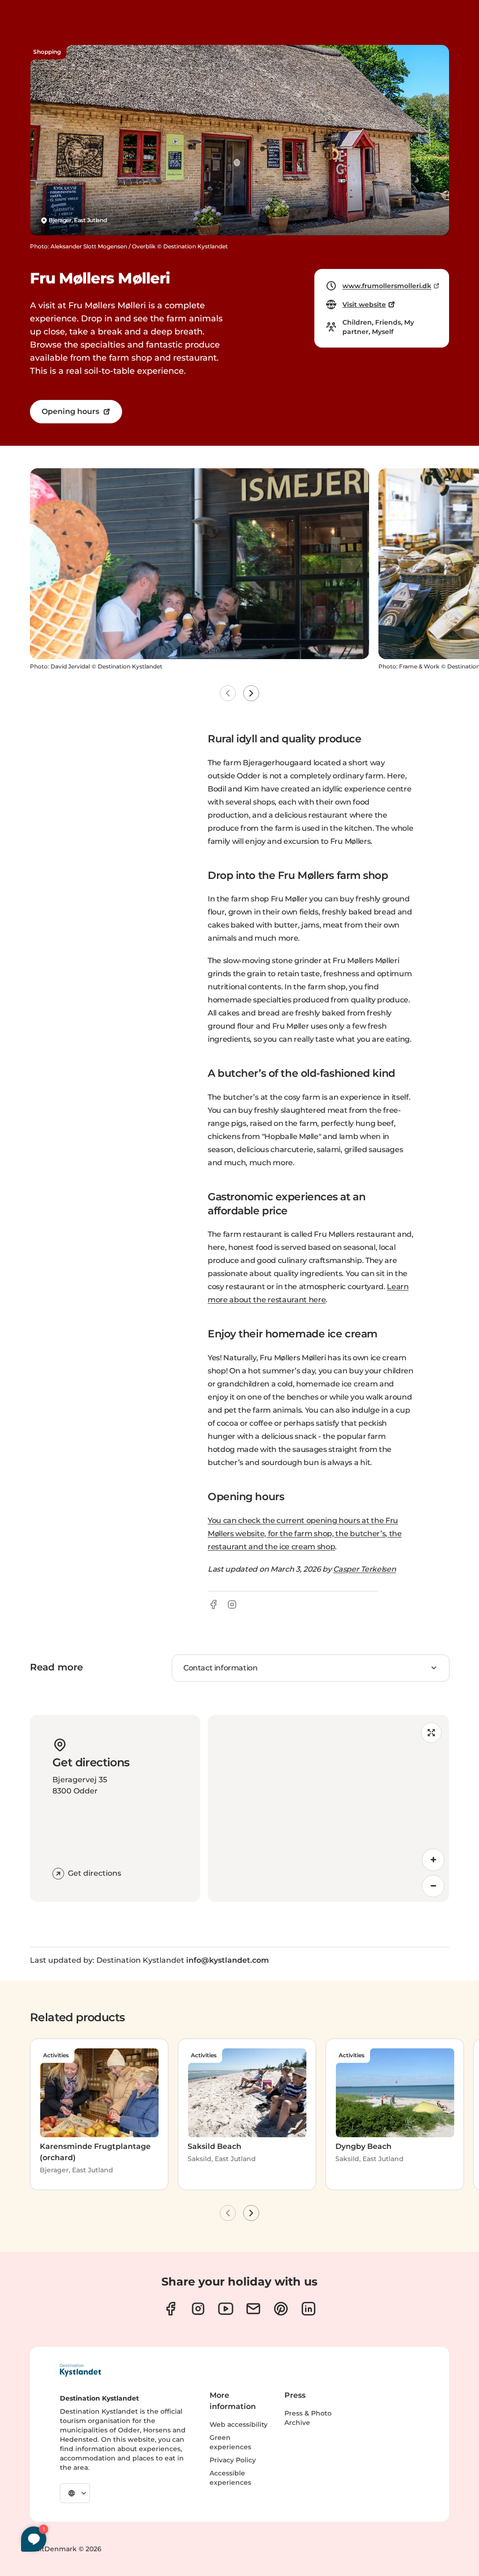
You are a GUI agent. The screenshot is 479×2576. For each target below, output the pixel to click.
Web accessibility (239, 2424)
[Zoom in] (433, 1860)
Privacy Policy (233, 2460)
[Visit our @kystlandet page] (226, 2309)
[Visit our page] (171, 2309)
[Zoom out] (433, 1886)
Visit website (364, 305)
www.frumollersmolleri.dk (387, 286)
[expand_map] (431, 1733)
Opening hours (70, 411)
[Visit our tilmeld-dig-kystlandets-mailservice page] (253, 2309)
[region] (328, 1808)
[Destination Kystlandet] (80, 2370)
